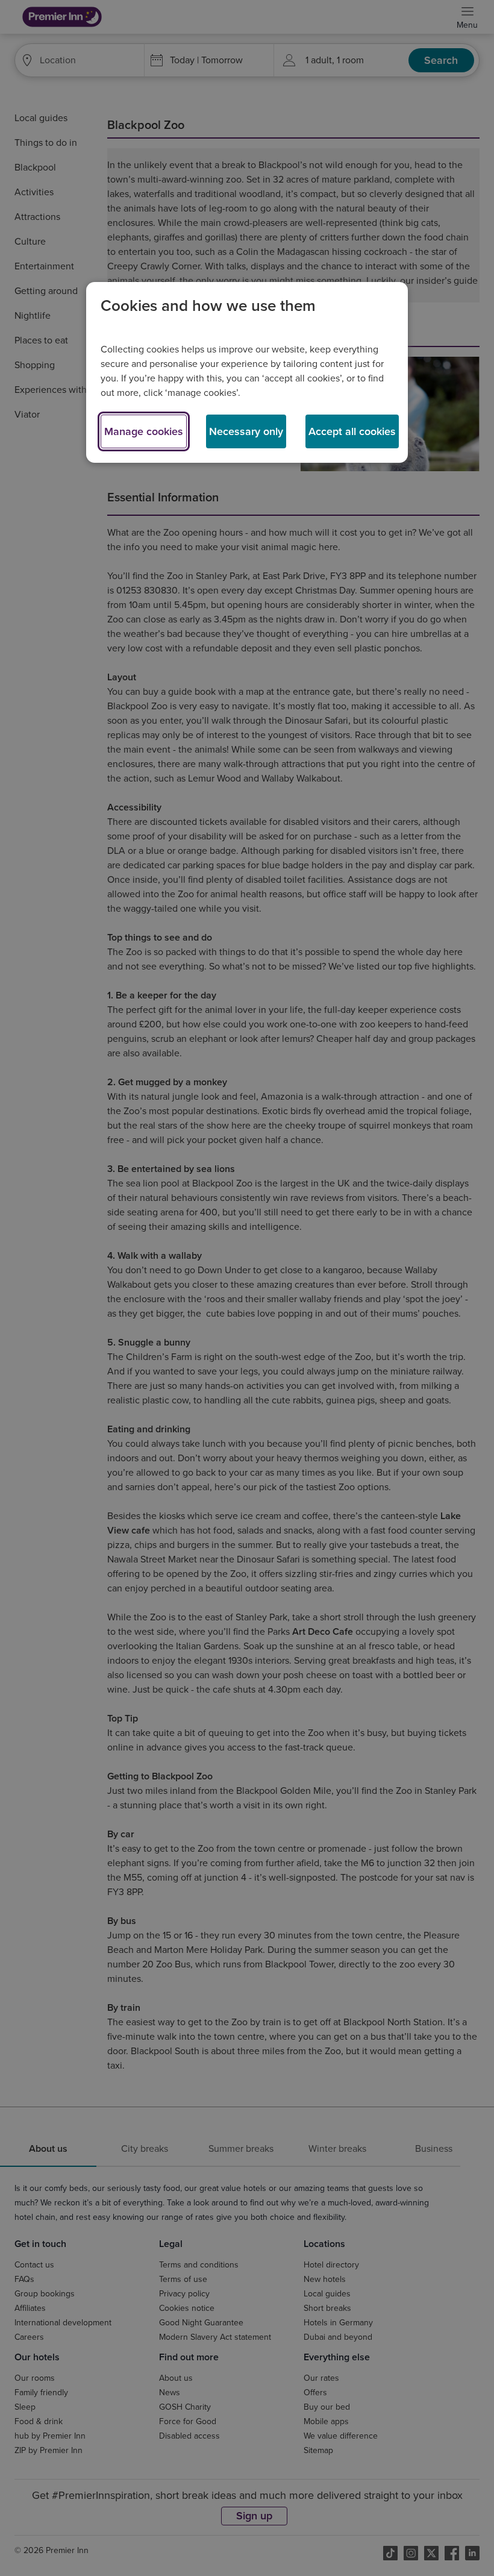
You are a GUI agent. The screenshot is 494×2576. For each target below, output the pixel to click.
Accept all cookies (352, 431)
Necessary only (246, 431)
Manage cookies (144, 431)
